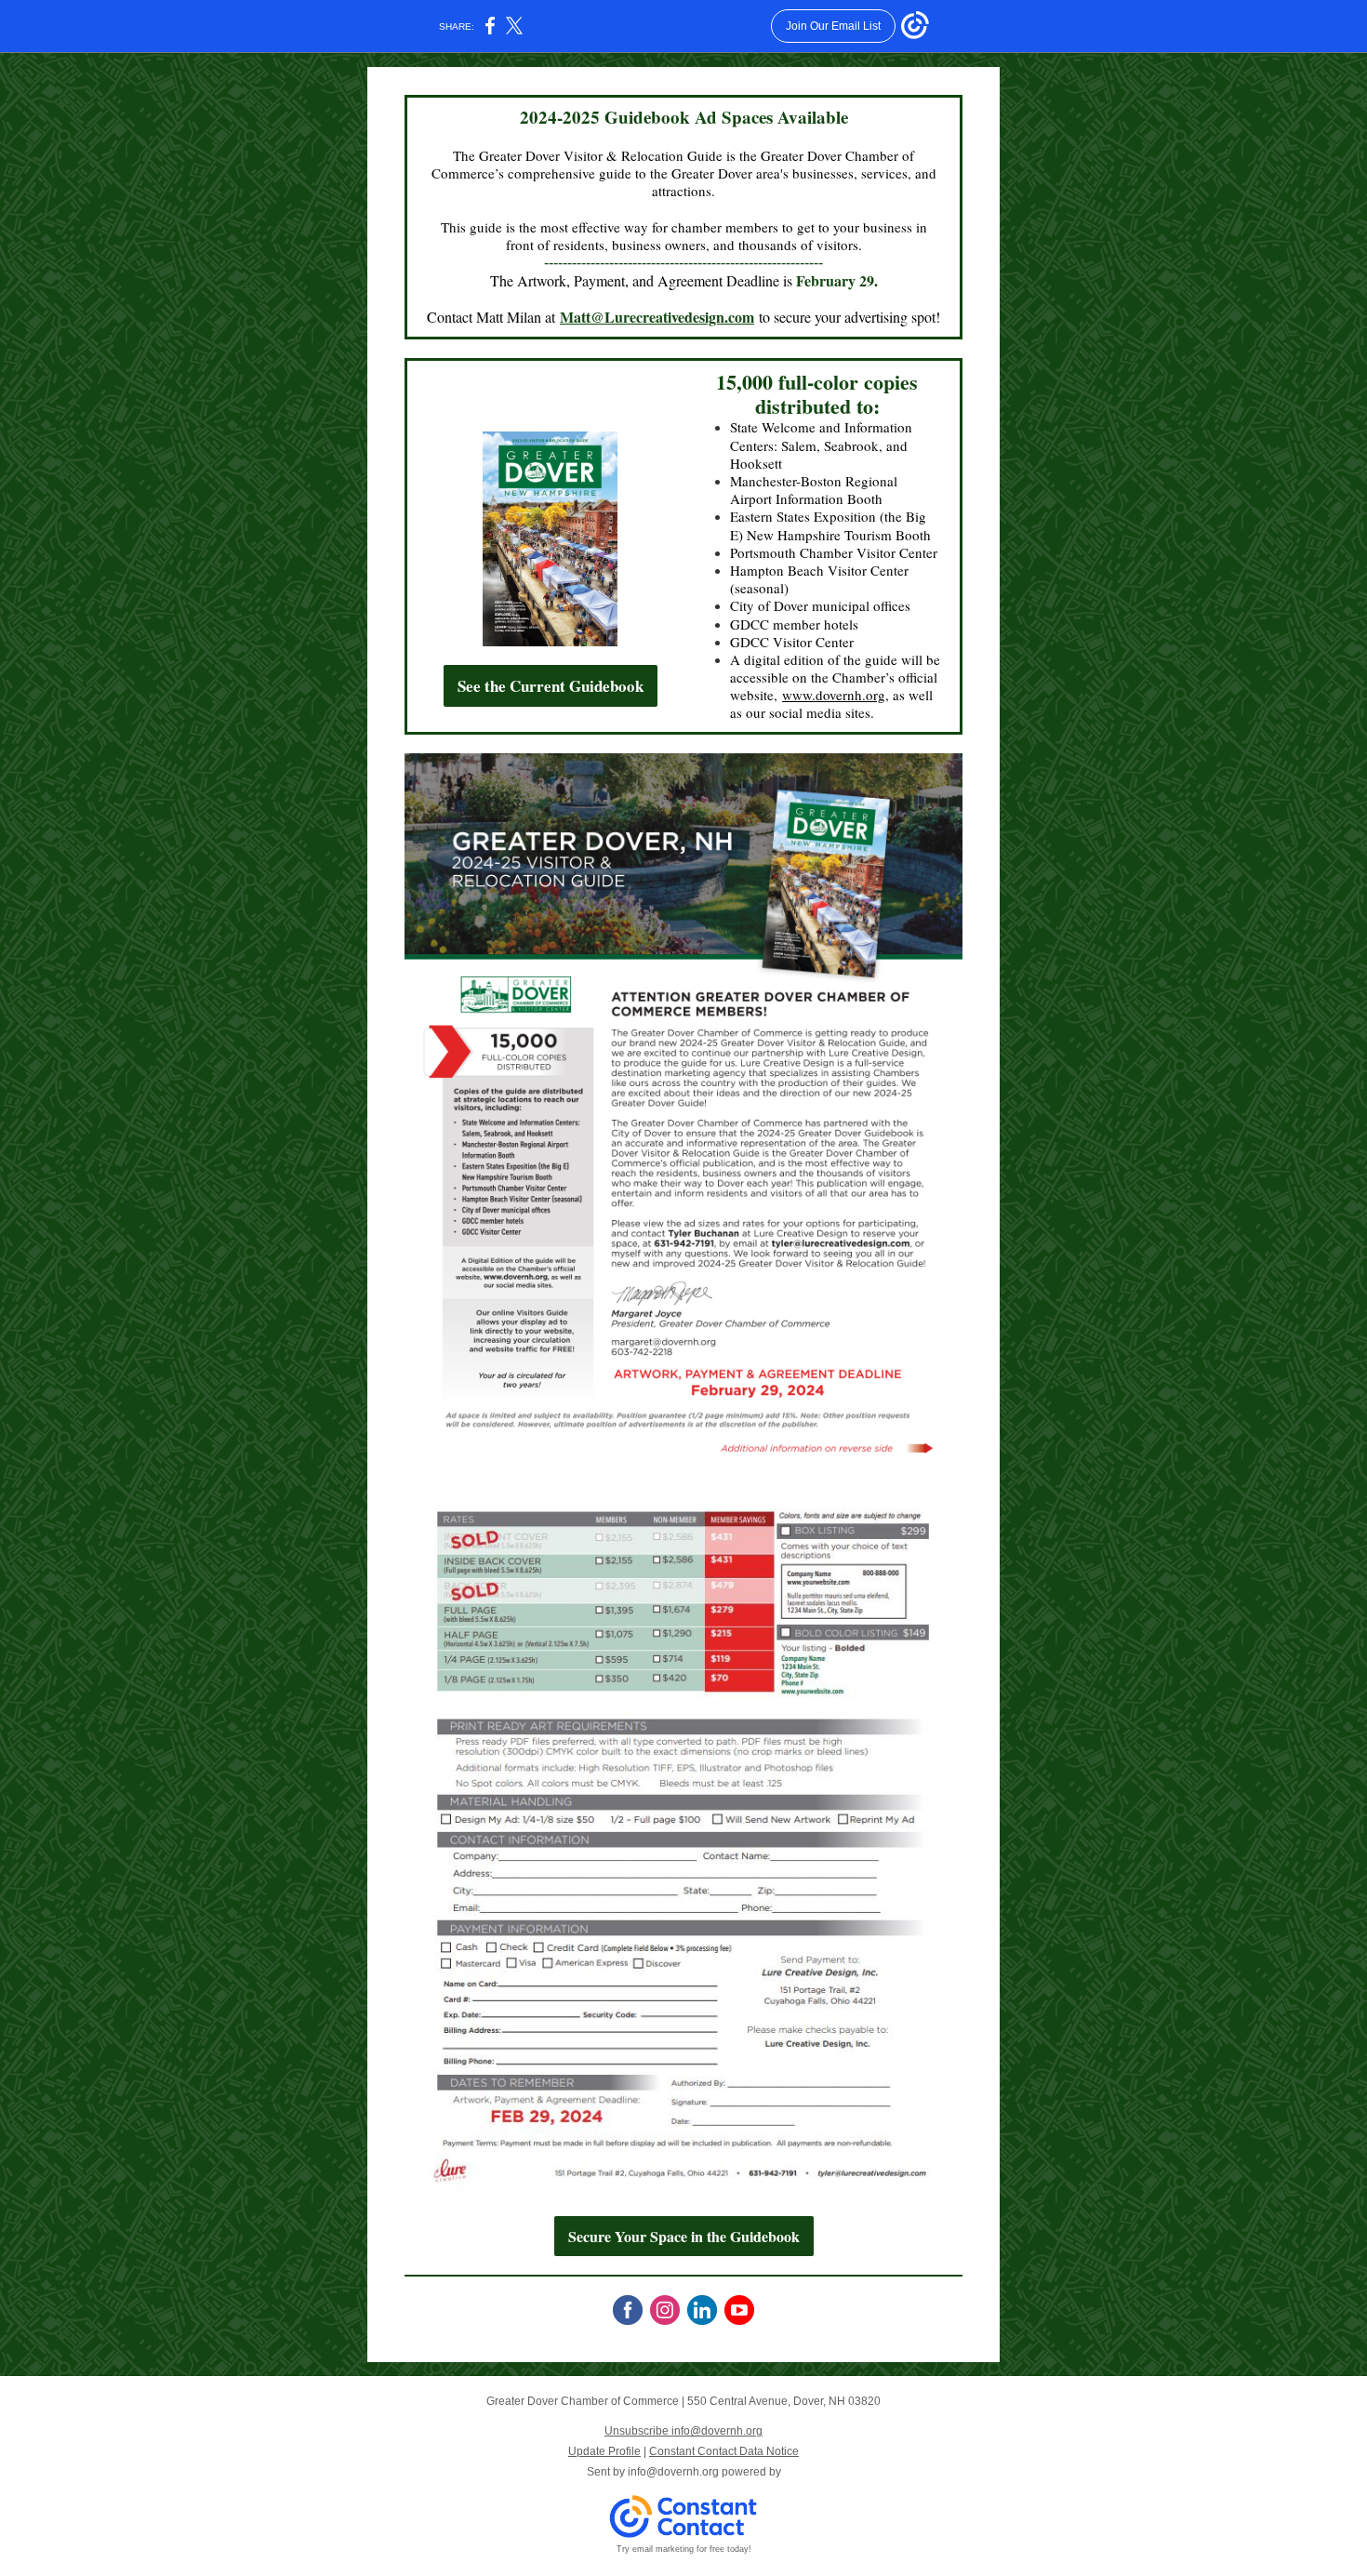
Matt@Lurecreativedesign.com (657, 317)
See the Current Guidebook (551, 686)
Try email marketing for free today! (684, 2549)
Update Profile (604, 2451)
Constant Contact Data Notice (724, 2451)
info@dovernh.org (673, 2472)
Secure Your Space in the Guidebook (684, 2236)
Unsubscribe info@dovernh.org (683, 2431)
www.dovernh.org (834, 695)
